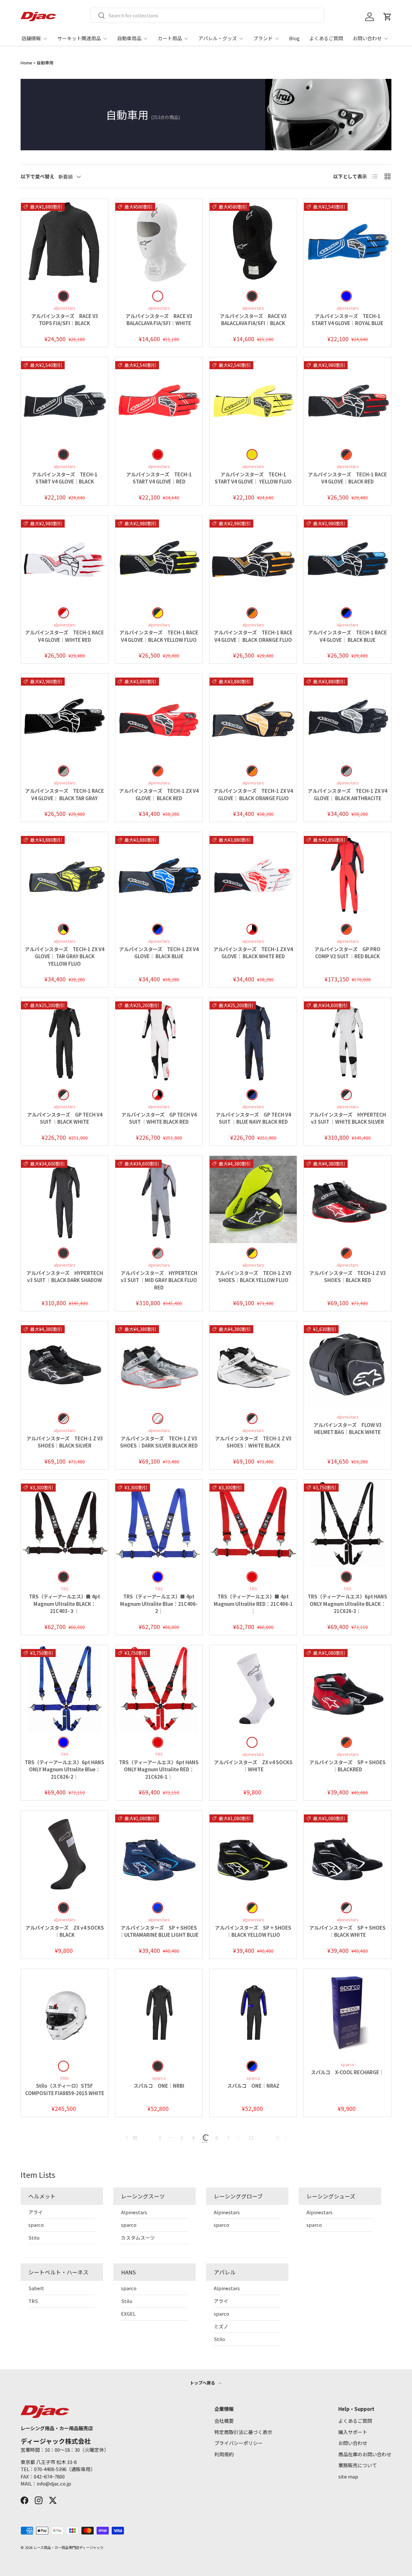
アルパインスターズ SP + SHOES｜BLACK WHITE (347, 1931)
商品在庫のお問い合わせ (365, 2454)
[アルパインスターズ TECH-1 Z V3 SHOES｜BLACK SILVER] (65, 1365)
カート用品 (170, 38)
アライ (36, 2212)
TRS (33, 2301)
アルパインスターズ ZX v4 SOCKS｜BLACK (65, 1931)
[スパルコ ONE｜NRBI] (159, 2013)
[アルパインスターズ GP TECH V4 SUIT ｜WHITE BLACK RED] (159, 1041)
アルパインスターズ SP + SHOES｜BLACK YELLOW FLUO (253, 1931)
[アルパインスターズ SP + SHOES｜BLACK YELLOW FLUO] (253, 1854)
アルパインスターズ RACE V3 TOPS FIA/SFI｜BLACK (65, 320)
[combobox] (207, 15)
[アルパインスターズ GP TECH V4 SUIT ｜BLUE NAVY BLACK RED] (253, 1041)
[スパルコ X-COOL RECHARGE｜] (347, 2013)
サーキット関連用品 (79, 38)
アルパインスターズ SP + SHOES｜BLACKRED (347, 1766)
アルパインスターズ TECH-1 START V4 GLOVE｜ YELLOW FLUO (253, 478)
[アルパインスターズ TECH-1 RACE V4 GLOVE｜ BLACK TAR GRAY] (65, 717)
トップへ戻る (203, 2383)
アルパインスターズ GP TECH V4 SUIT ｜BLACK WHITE (65, 1118)
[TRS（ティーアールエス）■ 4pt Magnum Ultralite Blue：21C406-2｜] (159, 1523)
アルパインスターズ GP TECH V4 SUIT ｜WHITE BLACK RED (159, 1118)
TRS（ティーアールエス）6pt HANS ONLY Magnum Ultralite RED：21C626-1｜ (159, 1769)
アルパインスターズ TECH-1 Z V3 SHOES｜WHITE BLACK (253, 1442)
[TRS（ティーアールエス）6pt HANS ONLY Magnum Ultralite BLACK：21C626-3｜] (347, 1523)
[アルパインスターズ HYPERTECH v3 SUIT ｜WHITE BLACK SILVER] (347, 1041)
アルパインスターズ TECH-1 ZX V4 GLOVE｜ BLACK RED (159, 794)
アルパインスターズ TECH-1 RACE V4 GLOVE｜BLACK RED (347, 478)
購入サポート (353, 2432)
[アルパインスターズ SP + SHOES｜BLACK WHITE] (347, 1854)
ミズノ (221, 2326)
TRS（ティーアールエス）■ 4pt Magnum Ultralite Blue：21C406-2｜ (159, 1604)
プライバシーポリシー (239, 2443)
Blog (294, 38)
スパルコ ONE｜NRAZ (253, 2086)
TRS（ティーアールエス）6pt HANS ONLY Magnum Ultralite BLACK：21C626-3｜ (347, 1604)
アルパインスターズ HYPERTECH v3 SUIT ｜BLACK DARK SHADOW (65, 1277)
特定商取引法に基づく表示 (243, 2432)
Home (26, 63)
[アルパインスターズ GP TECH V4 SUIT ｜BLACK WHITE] (65, 1041)
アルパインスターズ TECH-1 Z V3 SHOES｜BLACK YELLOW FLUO (253, 1277)
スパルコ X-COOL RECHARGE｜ (347, 2072)
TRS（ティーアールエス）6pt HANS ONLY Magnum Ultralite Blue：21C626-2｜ (65, 1769)
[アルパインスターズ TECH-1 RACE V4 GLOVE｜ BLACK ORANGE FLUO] (253, 559)
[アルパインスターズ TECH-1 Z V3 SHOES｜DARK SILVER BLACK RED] (159, 1365)
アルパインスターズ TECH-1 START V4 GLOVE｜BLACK (65, 478)
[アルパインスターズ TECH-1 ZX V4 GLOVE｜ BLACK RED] (159, 717)
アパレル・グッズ (218, 38)
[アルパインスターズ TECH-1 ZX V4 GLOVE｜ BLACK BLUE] (159, 876)
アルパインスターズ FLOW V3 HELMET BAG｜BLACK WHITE (348, 1429)
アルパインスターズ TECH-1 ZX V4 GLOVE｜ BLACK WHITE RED (253, 953)
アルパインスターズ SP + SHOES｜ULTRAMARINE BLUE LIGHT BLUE (159, 1931)
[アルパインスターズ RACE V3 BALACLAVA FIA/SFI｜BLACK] (253, 243)
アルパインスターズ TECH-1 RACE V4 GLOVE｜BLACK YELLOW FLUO (159, 636)
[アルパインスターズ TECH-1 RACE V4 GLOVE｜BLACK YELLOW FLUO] (159, 559)
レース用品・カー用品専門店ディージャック (68, 2547)
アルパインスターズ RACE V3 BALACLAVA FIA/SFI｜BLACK (253, 320)
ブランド (263, 38)
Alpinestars (134, 2212)
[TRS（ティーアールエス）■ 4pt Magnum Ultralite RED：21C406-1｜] (253, 1523)
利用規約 (224, 2454)
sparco (36, 2225)
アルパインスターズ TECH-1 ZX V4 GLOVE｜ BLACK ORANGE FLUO (253, 794)
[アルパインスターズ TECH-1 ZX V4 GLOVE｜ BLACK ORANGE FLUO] (253, 717)
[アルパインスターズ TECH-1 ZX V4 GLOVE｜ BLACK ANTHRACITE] (347, 717)
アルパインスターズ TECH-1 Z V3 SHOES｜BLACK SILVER (65, 1442)
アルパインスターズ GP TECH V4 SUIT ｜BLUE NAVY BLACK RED (253, 1118)
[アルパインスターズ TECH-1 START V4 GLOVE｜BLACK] (65, 401)
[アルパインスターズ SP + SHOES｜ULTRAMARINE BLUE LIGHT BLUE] (159, 1854)
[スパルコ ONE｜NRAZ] (253, 2013)
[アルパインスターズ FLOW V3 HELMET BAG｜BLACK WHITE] (347, 1365)
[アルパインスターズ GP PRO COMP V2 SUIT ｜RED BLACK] (347, 876)
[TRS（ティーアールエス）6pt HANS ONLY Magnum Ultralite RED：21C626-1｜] (159, 1689)
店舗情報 (31, 38)
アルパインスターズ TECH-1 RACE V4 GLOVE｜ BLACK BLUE (347, 636)
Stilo (34, 2238)
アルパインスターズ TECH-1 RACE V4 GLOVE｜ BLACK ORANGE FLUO (253, 636)
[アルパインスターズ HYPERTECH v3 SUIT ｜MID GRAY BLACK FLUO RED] (159, 1199)
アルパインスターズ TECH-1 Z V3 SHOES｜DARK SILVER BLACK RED (159, 1442)
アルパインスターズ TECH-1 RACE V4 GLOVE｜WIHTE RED (65, 636)
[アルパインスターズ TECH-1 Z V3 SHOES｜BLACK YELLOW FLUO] (253, 1199)
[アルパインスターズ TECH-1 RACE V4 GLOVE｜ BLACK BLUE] (347, 559)
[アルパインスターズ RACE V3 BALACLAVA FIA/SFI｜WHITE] (159, 243)
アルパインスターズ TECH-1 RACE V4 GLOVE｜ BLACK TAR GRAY (65, 794)
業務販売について (358, 2465)
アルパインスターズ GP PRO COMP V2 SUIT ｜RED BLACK (347, 953)
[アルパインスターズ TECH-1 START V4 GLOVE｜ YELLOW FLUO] (253, 401)
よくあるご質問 (326, 38)
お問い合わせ (367, 38)
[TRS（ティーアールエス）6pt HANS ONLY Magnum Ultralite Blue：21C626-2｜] (65, 1689)
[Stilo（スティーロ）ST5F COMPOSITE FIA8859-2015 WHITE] (65, 2013)
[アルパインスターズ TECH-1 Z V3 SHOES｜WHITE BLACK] (253, 1365)
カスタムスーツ (138, 2238)
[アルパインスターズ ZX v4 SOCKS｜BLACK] (65, 1854)
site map (348, 2476)
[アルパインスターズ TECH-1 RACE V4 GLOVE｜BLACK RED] (347, 401)
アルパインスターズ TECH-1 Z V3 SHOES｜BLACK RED (348, 1277)
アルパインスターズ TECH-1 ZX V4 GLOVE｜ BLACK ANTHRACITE (347, 794)
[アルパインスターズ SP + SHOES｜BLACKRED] (347, 1689)
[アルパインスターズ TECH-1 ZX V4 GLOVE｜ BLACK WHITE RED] (253, 876)
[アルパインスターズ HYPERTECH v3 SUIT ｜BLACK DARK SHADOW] (65, 1199)
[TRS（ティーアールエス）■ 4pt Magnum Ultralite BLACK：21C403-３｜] (65, 1523)
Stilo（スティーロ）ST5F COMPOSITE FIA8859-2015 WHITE (65, 2089)
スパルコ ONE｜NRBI (159, 2086)
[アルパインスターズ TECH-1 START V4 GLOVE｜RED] (159, 401)
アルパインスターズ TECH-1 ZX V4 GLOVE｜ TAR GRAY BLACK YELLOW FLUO (65, 956)
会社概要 (224, 2421)
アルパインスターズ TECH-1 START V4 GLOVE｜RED (159, 478)
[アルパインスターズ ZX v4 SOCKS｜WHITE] (253, 1689)
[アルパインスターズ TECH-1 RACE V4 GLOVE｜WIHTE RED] (65, 559)
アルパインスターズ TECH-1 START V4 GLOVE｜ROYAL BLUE (347, 320)
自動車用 (45, 63)
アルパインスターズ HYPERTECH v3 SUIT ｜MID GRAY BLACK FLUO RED (159, 1280)
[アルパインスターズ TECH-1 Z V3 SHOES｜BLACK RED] (347, 1199)
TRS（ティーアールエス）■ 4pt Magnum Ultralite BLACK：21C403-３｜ (65, 1604)
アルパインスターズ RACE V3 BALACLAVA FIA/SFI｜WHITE (159, 320)
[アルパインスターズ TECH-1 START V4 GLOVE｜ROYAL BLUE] (347, 243)
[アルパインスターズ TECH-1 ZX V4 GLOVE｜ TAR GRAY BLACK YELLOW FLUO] (65, 876)
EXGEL (128, 2314)
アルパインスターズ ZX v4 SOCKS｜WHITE (253, 1766)
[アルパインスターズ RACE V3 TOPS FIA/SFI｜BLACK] (65, 243)
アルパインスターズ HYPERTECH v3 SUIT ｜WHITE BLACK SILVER (348, 1118)
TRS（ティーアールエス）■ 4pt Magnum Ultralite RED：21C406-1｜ (253, 1604)
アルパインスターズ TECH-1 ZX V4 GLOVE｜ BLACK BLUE (159, 953)
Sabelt (36, 2288)
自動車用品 (129, 38)
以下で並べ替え (37, 176)
